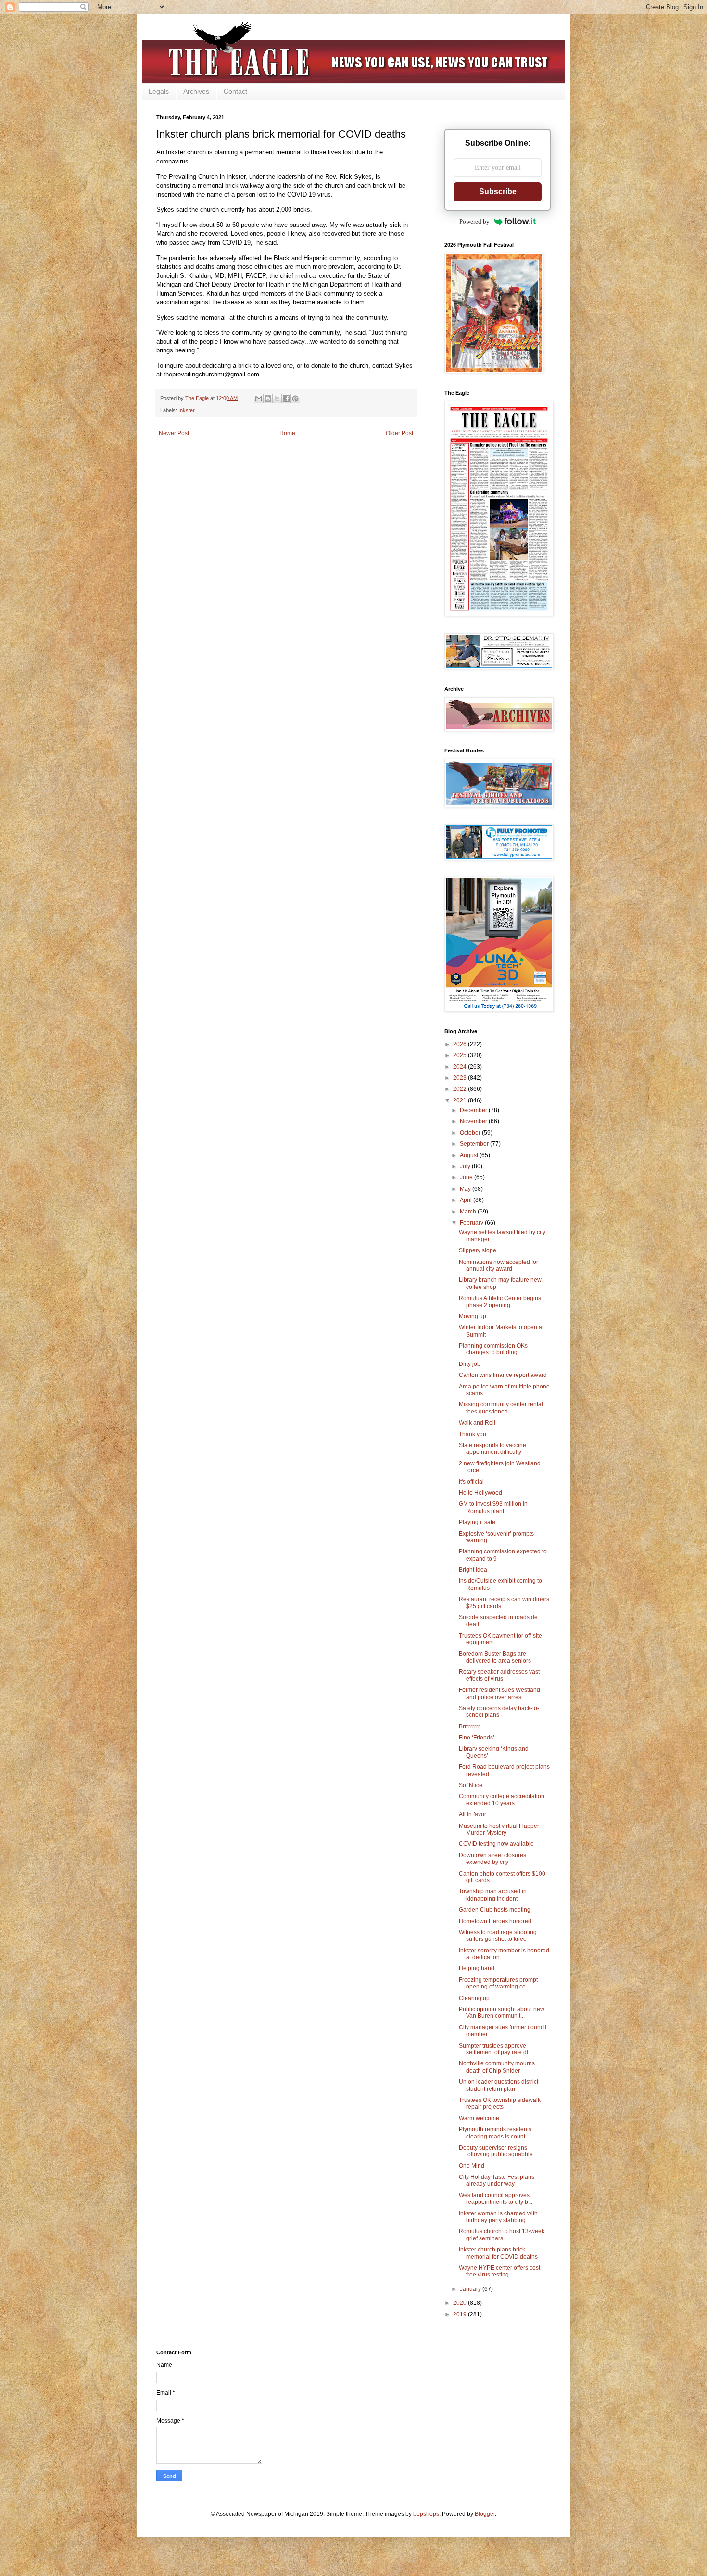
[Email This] (259, 399)
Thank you (473, 1434)
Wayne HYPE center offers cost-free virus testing (500, 2271)
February (472, 1223)
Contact (235, 91)
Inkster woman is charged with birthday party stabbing (498, 2217)
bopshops (426, 2514)
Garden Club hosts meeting (495, 1910)
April (467, 1200)
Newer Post (174, 433)
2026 (461, 1044)
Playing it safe (477, 1522)
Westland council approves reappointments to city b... (496, 2199)
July (466, 1166)
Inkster (187, 410)
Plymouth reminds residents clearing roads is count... (495, 2133)
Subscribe (498, 192)
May (466, 1189)
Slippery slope (478, 1250)
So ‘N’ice (471, 1785)
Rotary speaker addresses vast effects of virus (499, 1675)
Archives (196, 91)
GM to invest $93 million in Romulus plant (493, 1507)
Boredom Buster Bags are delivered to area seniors (495, 1657)
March (469, 1212)
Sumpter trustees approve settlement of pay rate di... (496, 2049)
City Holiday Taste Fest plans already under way (497, 2180)
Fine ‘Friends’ (477, 1738)
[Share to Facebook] (286, 399)
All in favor (473, 1814)
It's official (471, 1482)
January (471, 2289)
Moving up (473, 1316)
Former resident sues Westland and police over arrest (499, 1693)
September (475, 1144)
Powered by (474, 221)
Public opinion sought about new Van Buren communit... (502, 2013)
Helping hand (477, 1968)
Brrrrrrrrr (469, 1726)
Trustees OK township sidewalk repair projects (500, 2103)
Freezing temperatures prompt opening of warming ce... (498, 1983)
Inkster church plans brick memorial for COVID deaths (498, 2253)
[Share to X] (277, 399)
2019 (461, 2314)
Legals (159, 91)
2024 (461, 1067)
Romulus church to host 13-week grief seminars (502, 2235)
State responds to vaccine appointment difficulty (492, 1449)
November (474, 1121)
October (471, 1133)
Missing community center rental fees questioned (501, 1408)
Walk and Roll (477, 1423)
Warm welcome (479, 2118)
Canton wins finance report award (503, 1375)
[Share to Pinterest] (295, 399)
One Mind (472, 2166)
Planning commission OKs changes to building (493, 1349)
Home (287, 433)
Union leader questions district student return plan (499, 2085)
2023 (461, 1078)
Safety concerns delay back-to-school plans (499, 1712)
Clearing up (474, 1998)
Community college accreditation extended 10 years (502, 1800)
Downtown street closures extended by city (492, 1859)
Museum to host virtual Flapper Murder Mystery (499, 1829)
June (467, 1177)
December (474, 1110)
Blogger (485, 2514)
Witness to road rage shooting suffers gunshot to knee (498, 1936)
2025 (461, 1055)
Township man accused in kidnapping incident (493, 1895)
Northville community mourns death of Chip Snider (497, 2067)
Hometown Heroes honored (495, 1921)
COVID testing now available (496, 1844)
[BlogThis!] (268, 399)
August (470, 1155)
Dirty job (470, 1364)
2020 (461, 2303)
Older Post (399, 433)
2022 (461, 1089)
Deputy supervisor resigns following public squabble (496, 2151)
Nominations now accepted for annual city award (499, 1265)
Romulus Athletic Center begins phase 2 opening (500, 1301)
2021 (461, 1100)
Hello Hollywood (480, 1493)
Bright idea (473, 1570)
